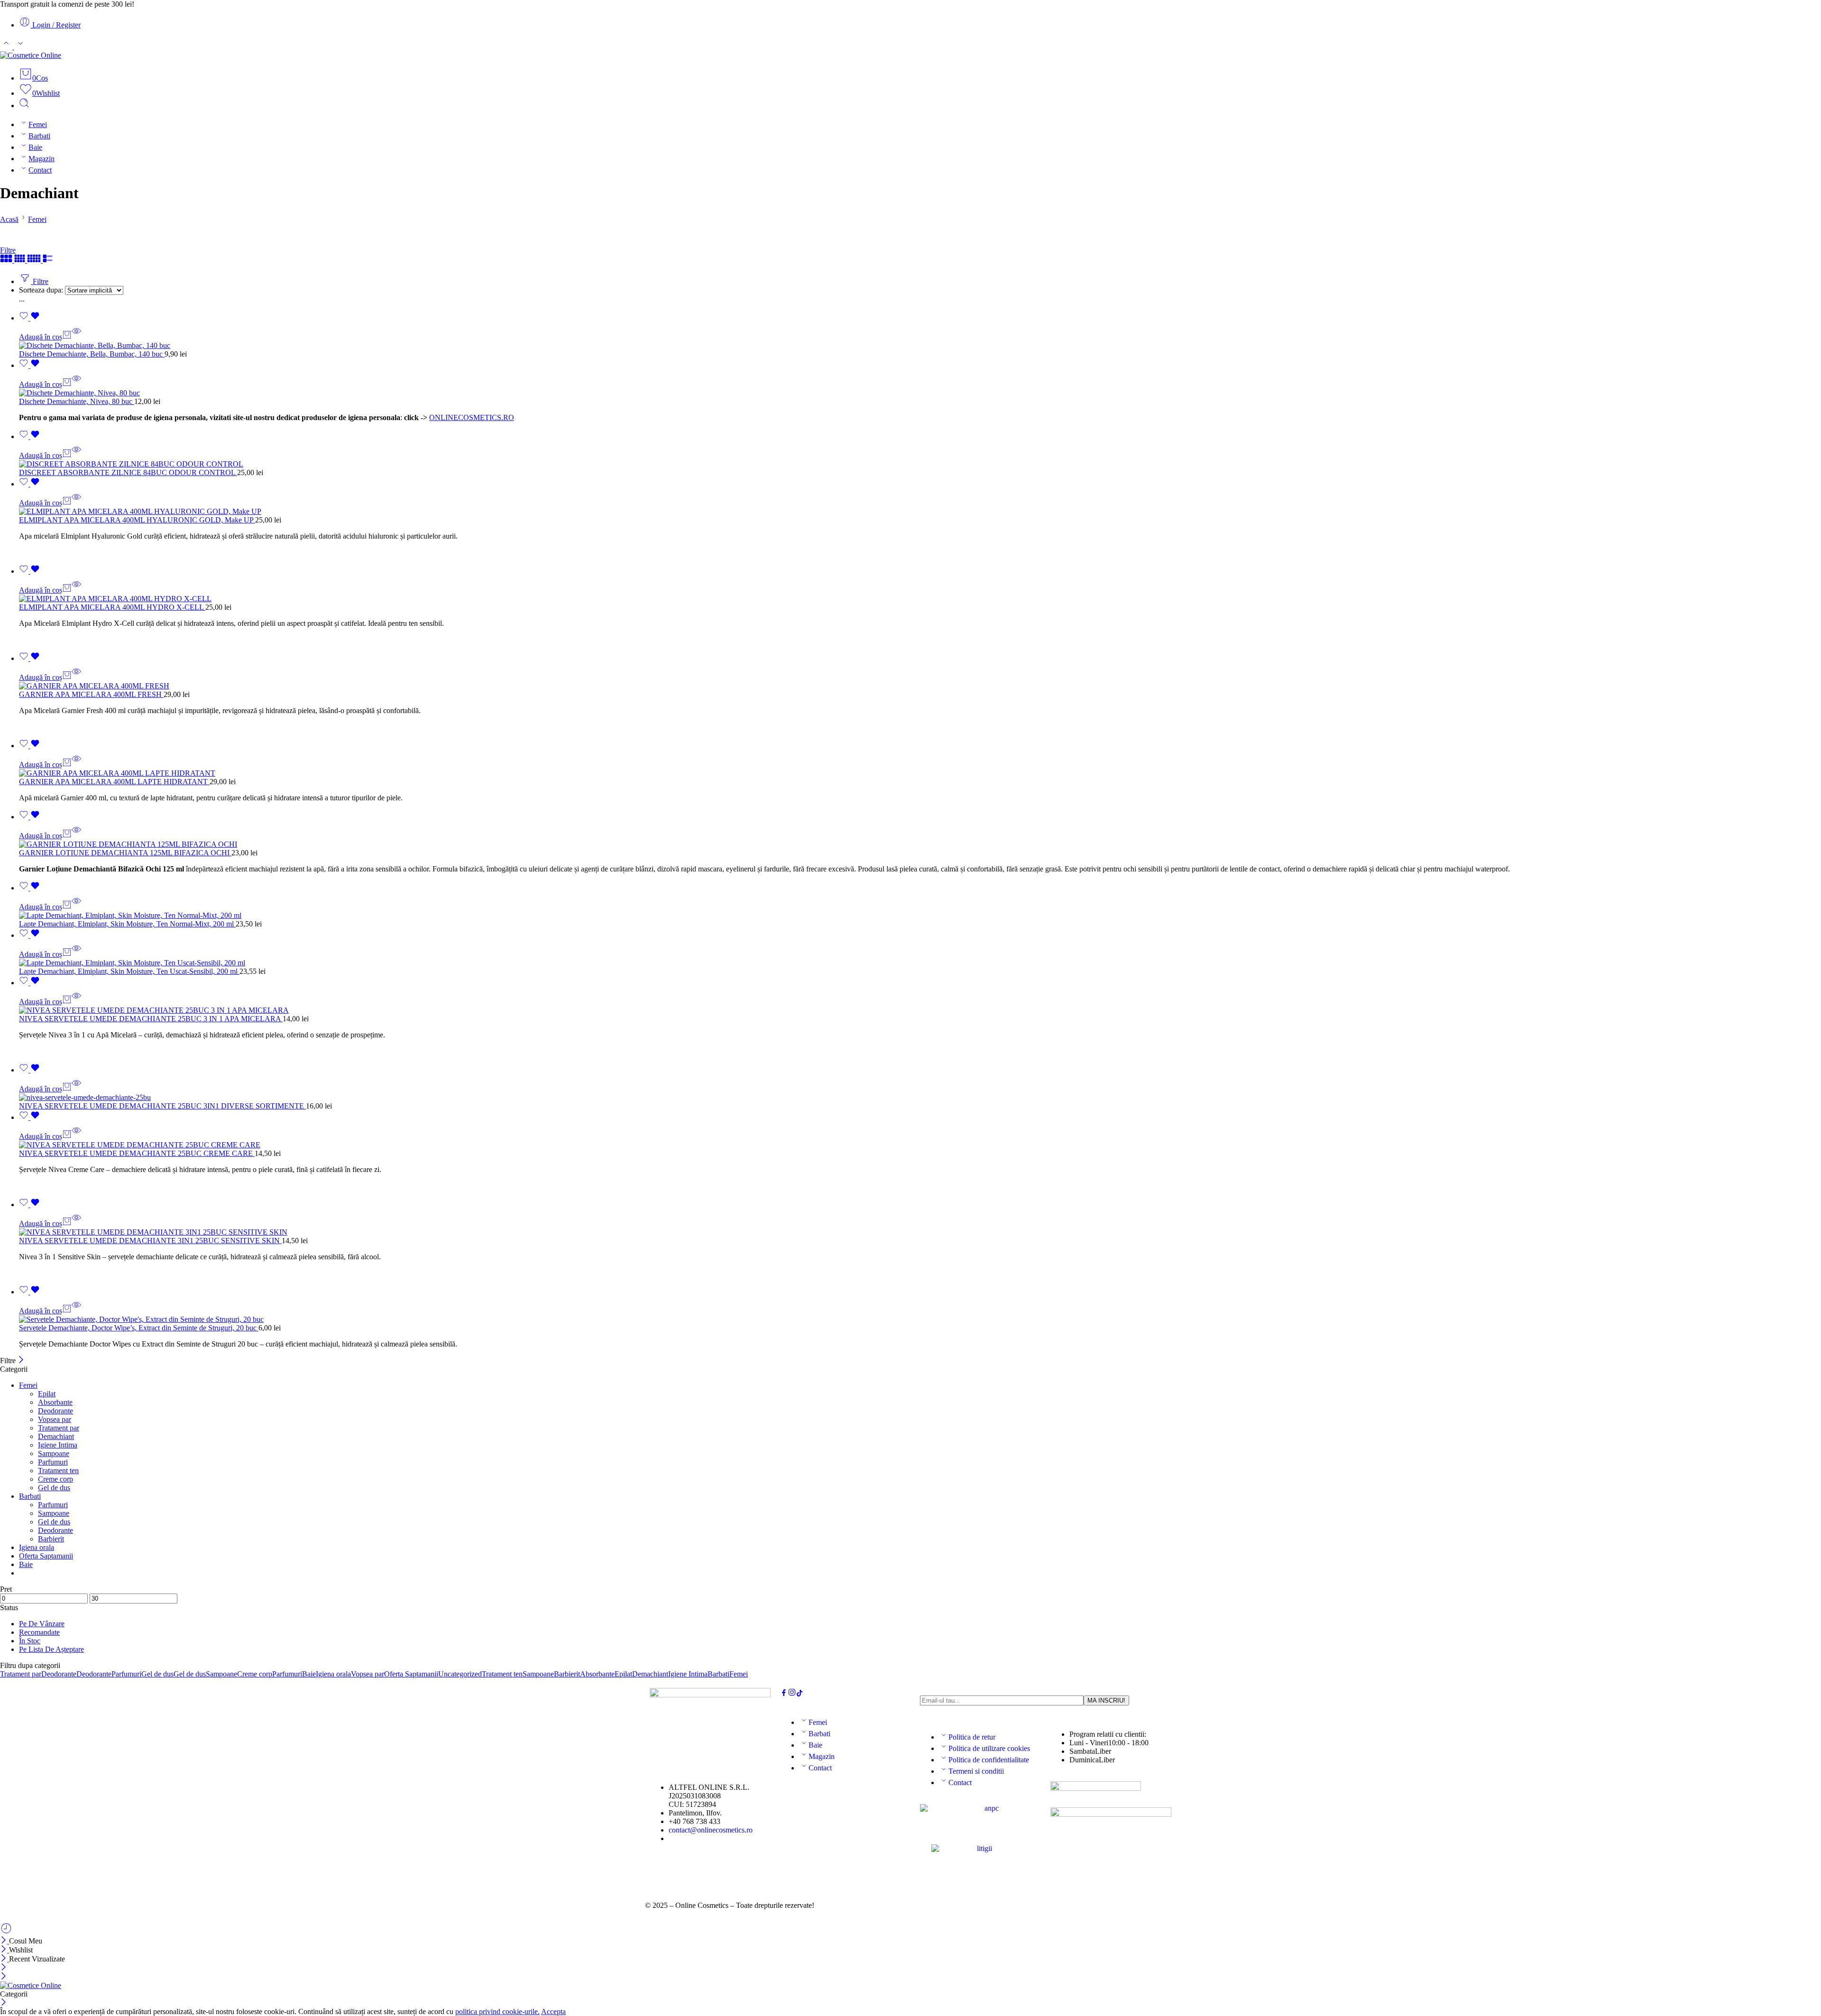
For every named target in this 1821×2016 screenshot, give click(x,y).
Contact (40, 170)
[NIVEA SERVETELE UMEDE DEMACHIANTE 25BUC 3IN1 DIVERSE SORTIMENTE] (920, 1098)
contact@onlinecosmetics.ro (711, 1830)
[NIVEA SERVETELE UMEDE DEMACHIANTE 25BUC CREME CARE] (920, 1145)
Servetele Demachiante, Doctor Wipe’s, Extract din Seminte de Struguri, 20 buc (139, 1328)
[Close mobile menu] (4, 1977)
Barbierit (51, 1539)
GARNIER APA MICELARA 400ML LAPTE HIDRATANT (114, 782)
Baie (35, 147)
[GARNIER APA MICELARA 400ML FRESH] (920, 686)
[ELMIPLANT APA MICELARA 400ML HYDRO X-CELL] (920, 599)
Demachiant (56, 1436)
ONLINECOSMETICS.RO (472, 417)
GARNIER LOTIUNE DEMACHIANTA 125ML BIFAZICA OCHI (125, 853)
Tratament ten (58, 1471)
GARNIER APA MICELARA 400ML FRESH (91, 694)
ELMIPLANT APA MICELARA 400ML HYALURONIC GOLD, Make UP (137, 520)
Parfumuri (53, 1462)
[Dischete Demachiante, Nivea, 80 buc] (920, 393)
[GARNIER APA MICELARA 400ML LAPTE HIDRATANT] (920, 773)
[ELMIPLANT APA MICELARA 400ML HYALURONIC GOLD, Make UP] (920, 512)
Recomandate (39, 1632)
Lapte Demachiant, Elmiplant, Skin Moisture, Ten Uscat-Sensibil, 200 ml (129, 971)
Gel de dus (54, 1488)
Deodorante (55, 1411)
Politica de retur (972, 1737)
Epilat (47, 1394)
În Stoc (30, 1641)
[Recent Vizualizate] (6, 1932)
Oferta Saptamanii (46, 1556)
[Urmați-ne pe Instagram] (792, 1694)
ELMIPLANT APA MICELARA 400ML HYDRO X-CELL (112, 607)
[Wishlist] (29, 318)
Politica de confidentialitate (989, 1760)
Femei (38, 124)
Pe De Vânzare (42, 1624)
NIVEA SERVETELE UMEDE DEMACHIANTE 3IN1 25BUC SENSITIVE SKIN (150, 1241)
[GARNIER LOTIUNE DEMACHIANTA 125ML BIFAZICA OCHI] (920, 844)
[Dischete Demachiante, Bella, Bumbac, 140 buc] (920, 346)
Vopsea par (55, 1419)
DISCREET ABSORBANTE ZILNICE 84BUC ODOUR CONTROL (128, 472)
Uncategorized (460, 1674)
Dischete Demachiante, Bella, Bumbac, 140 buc (92, 354)
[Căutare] (24, 105)
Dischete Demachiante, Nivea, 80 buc (77, 401)
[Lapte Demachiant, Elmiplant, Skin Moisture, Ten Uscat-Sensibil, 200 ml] (920, 963)
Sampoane (54, 1453)
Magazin (41, 159)
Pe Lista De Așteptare (51, 1649)
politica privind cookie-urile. (497, 2011)
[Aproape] (21, 1361)
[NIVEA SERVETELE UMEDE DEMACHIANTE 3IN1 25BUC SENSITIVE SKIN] (920, 1232)
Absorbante (55, 1402)
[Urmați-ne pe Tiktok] (800, 1694)
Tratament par (59, 1428)
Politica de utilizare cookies (989, 1748)
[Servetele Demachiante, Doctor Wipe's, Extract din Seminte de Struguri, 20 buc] (920, 1320)
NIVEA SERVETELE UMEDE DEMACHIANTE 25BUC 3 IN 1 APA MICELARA (151, 1019)
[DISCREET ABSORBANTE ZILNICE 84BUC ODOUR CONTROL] (920, 464)
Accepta (553, 2011)
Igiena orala (37, 1547)
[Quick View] (76, 337)
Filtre (8, 250)
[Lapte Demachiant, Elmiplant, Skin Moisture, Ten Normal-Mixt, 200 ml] (920, 916)
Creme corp (55, 1479)
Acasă (9, 219)
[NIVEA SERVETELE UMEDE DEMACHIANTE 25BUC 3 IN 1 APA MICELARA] (920, 1010)
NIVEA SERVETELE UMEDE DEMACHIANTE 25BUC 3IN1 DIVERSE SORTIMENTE (162, 1106)
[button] (45, 337)
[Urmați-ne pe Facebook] (784, 1694)
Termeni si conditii (976, 1771)
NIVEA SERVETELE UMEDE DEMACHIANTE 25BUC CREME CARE (137, 1153)
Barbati (39, 136)
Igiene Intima (58, 1445)
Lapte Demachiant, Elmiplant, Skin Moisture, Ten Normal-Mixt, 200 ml (127, 924)
